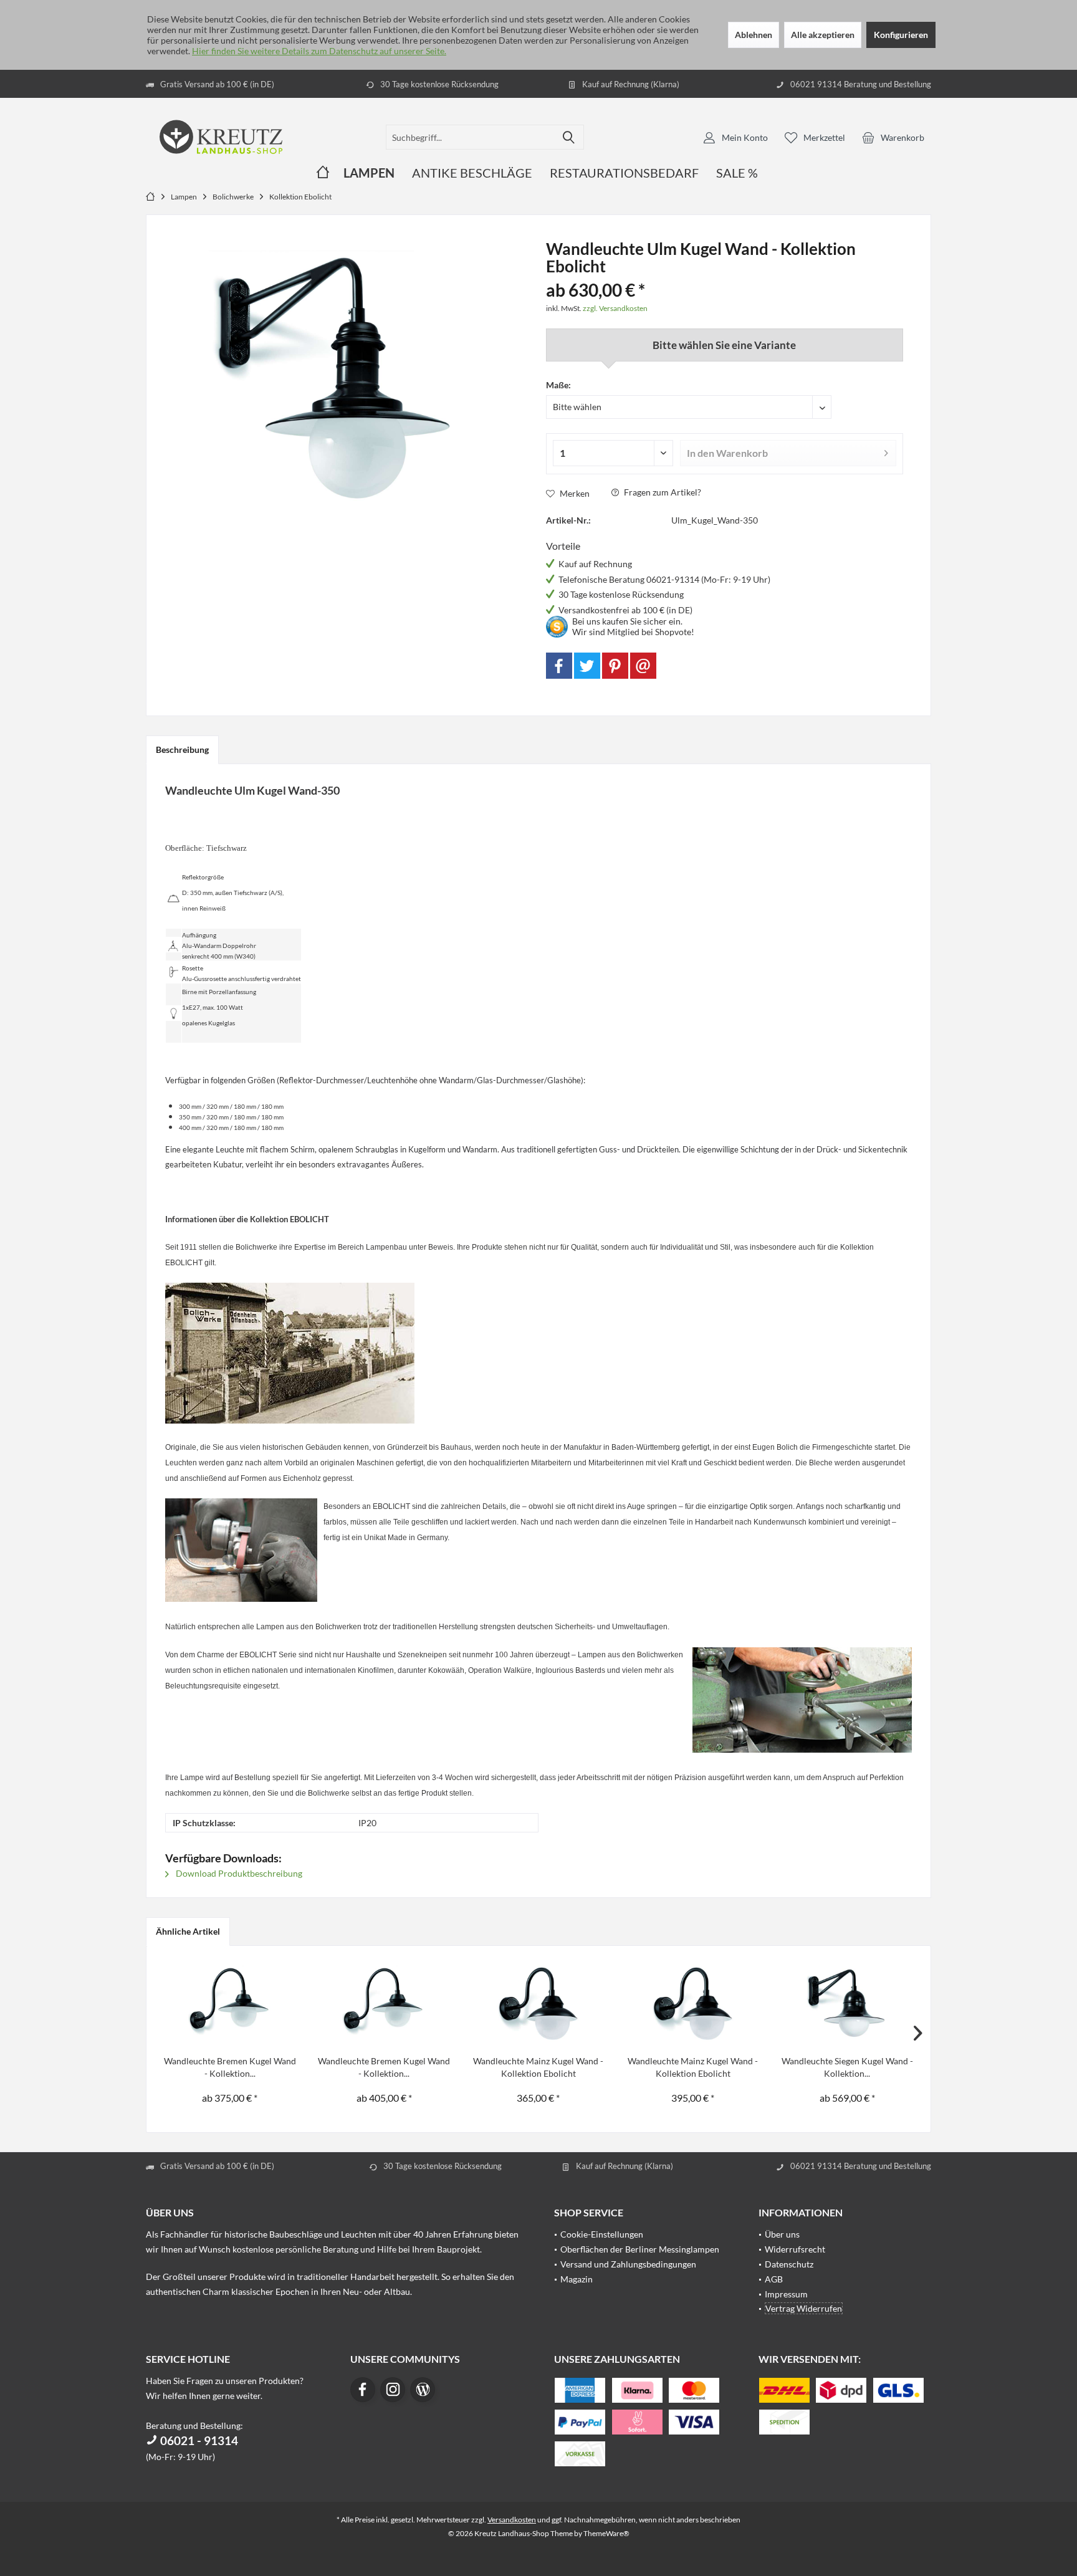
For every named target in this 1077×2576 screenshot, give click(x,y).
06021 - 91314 (198, 2440)
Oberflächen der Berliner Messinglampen (640, 2249)
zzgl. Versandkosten (615, 308)
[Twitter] (587, 666)
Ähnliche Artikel (188, 1931)
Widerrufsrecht (795, 2249)
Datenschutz (789, 2264)
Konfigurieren (901, 35)
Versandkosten (512, 2520)
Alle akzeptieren (823, 35)
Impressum (786, 2294)
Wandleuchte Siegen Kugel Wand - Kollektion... (847, 2067)
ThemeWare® (606, 2533)
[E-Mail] (643, 666)
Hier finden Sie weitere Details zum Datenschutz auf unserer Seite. (319, 51)
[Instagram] (393, 2390)
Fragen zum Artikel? (662, 492)
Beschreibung (182, 749)
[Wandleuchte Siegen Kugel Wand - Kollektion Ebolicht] (847, 2005)
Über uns (782, 2234)
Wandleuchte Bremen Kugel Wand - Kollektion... (230, 2067)
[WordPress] (423, 2390)
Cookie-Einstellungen (602, 2234)
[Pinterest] (615, 666)
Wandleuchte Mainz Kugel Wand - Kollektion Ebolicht (538, 2067)
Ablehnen (754, 35)
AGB (774, 2279)
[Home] (323, 173)
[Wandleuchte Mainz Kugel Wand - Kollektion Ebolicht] (538, 2005)
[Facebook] (559, 666)
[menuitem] (893, 137)
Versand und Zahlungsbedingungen (628, 2264)
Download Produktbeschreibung (238, 1873)
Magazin (577, 2279)
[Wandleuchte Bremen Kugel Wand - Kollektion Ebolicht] (230, 2005)
